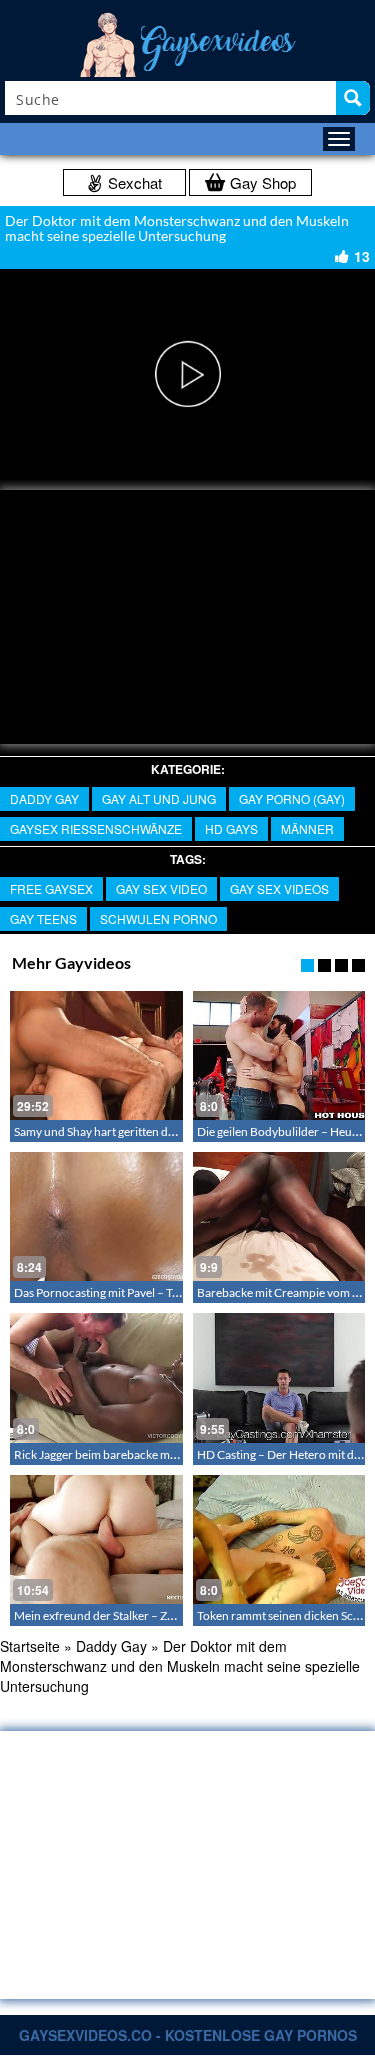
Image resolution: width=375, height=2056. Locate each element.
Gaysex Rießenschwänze (96, 828)
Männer (307, 828)
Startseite (30, 1646)
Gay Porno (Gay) (292, 798)
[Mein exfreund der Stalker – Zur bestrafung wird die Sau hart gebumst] (96, 1539)
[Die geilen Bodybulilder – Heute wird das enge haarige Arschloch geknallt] (279, 1055)
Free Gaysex (51, 888)
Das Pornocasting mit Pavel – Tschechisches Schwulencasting (172, 1292)
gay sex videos (279, 888)
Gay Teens (43, 918)
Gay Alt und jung (159, 798)
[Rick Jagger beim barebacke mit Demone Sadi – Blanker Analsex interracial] (96, 1377)
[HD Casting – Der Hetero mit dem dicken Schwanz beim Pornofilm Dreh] (279, 1377)
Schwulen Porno (158, 918)
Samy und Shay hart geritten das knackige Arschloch (148, 1131)
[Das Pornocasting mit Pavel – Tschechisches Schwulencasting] (96, 1216)
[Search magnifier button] (353, 98)
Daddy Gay (44, 798)
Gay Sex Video (161, 888)
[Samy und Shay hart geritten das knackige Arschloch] (96, 1055)
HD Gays (231, 828)
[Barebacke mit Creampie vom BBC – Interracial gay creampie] (279, 1216)
